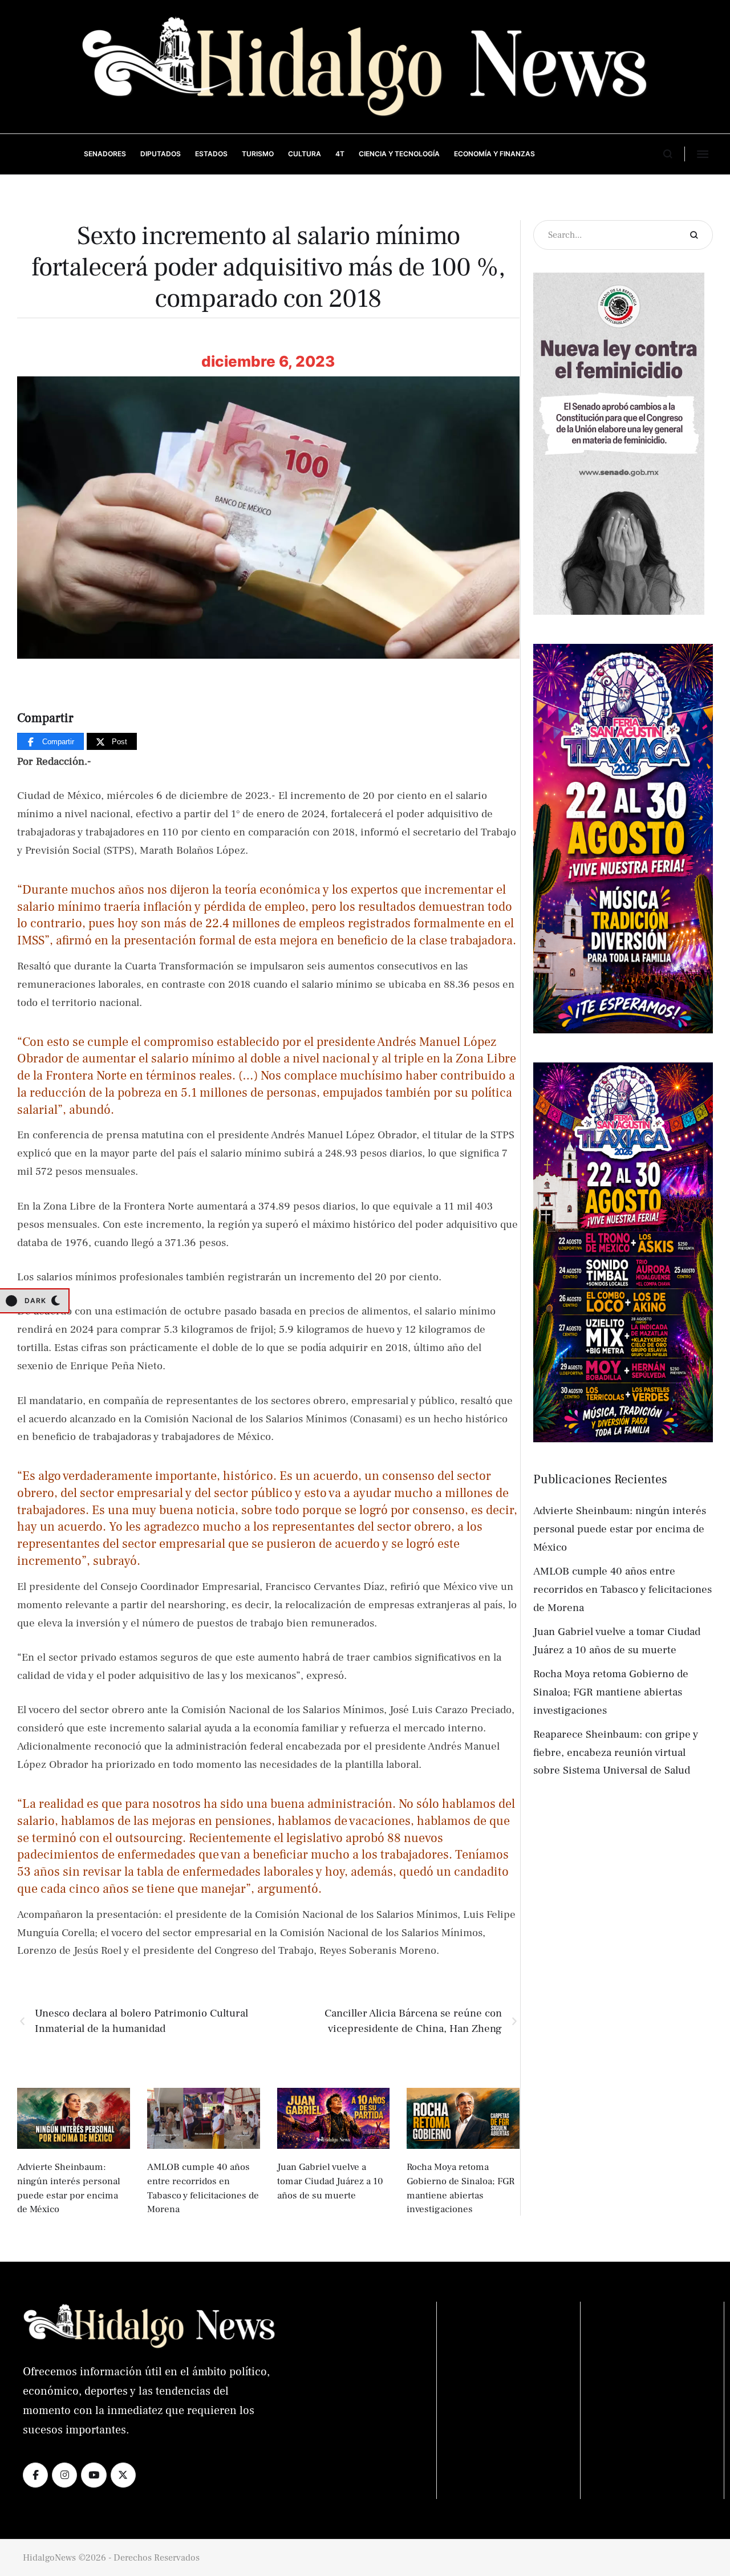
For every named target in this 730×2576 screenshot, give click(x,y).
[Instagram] (64, 2475)
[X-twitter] (123, 2475)
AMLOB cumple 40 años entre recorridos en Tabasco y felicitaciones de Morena (622, 1589)
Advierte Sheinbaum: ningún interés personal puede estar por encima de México (620, 1529)
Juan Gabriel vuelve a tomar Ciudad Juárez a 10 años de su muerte (330, 2181)
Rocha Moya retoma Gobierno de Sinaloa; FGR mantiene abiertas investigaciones (611, 1692)
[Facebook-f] (35, 2475)
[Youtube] (94, 2475)
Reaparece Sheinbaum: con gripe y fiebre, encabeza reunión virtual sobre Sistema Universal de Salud (616, 1753)
